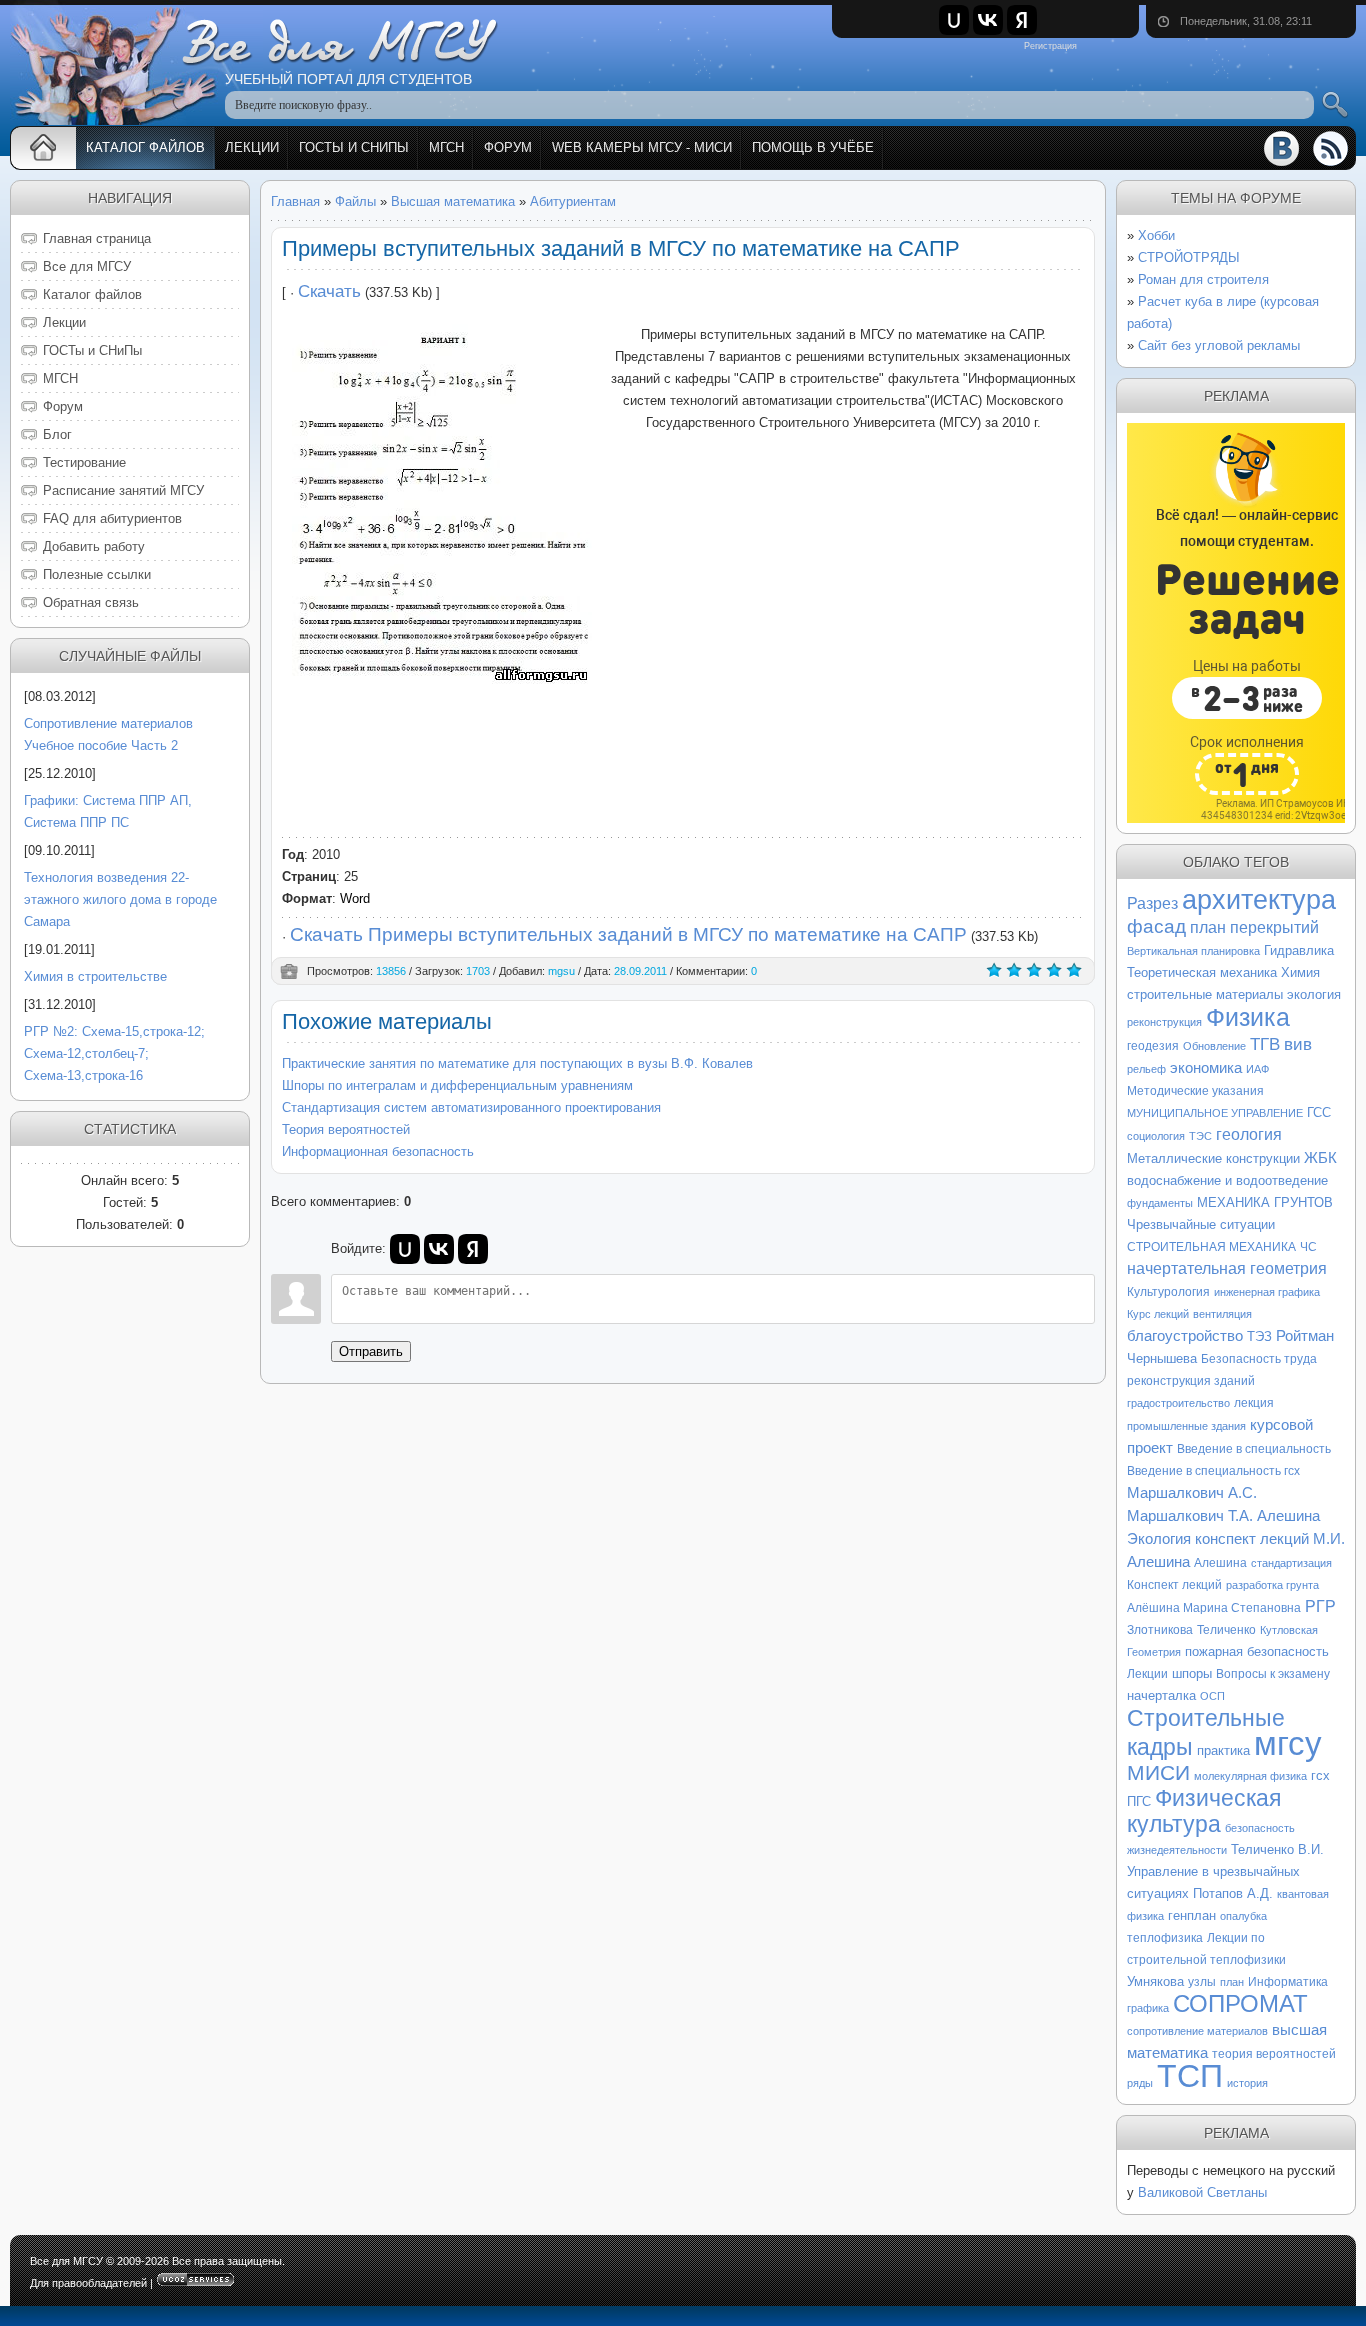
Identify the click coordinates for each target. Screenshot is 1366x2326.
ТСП (1190, 2076)
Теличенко (1226, 1630)
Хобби (1156, 235)
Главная (295, 201)
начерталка (1161, 1695)
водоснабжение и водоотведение (1227, 1180)
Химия (1300, 972)
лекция (1254, 1403)
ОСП (1212, 1696)
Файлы (355, 201)
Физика (1248, 1017)
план (1232, 1982)
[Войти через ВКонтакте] (988, 20)
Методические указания (1195, 1091)
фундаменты (1160, 1203)
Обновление (1214, 1046)
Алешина (1220, 1563)
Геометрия (1154, 1652)
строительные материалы (1205, 994)
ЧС (1308, 1247)
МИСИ (1158, 1773)
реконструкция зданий (1191, 1381)
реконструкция (1164, 1022)
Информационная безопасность (378, 1151)
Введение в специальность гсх (1213, 1471)
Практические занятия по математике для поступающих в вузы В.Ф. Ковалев (517, 1063)
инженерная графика (1267, 1292)
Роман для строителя (1203, 279)
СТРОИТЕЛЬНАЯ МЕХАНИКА (1211, 1247)
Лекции (1147, 1674)
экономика (1206, 1068)
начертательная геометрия (1227, 1268)
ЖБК (1320, 1158)
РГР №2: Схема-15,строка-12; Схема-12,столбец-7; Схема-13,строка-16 (114, 1053)
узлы (1202, 1982)
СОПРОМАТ (1240, 2003)
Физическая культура (1204, 1811)
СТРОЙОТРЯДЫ (1189, 257)
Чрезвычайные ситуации (1201, 1224)
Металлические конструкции (1213, 1158)
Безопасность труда (1259, 1359)
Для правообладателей (88, 2283)
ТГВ (1265, 1044)
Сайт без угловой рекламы (1219, 345)
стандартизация (1291, 1563)
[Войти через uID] (954, 20)
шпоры (1192, 1673)
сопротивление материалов (1197, 2031)
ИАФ (1257, 1069)
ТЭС (1200, 1136)
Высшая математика (453, 201)
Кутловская (1289, 1630)
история (1247, 2083)
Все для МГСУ (66, 2261)
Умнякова (1155, 1981)
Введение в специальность (1254, 1449)
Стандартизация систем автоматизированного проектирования (471, 1107)
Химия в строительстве (95, 976)
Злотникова (1160, 1630)
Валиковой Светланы (1202, 2192)
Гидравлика (1299, 950)
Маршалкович (1175, 1493)
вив (1298, 1044)
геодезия (1153, 1046)
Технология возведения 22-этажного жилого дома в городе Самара (120, 899)
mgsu (561, 971)
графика (1148, 2008)
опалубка (1243, 1916)
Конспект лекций (1174, 1585)
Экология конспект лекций (1218, 1539)
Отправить (371, 1351)
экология (1314, 994)
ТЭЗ (1259, 1336)
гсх (1320, 1775)
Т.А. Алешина (1274, 1516)
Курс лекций (1158, 1314)
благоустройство (1185, 1336)
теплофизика (1165, 1938)
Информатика (1288, 1982)
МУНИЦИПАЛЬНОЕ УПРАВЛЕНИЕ (1215, 1113)
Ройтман (1305, 1336)
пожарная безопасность (1257, 1651)
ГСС (1319, 1112)
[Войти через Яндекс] (1022, 20)
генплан (1192, 1915)
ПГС (1139, 1801)
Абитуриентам (573, 201)
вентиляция (1222, 1314)
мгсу (1288, 1743)
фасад (1156, 926)
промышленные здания (1186, 1426)
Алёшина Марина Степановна (1214, 1608)
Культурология (1168, 1292)
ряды (1140, 2083)
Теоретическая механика (1202, 972)
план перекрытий (1254, 927)
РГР (1320, 1606)
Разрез (1152, 903)
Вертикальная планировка (1193, 951)
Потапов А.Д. (1233, 1893)
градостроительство (1178, 1403)
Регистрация (1050, 46)
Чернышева (1162, 1358)
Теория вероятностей (346, 1129)
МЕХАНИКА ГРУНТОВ (1265, 1202)
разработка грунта (1272, 1585)
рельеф (1146, 1069)
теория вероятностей (1274, 2054)
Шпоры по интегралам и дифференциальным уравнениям (457, 1085)
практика (1223, 1750)
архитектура (1259, 900)
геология (1249, 1134)
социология (1156, 1136)
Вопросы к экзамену (1273, 1674)
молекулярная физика (1250, 1776)
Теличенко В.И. (1277, 1849)
